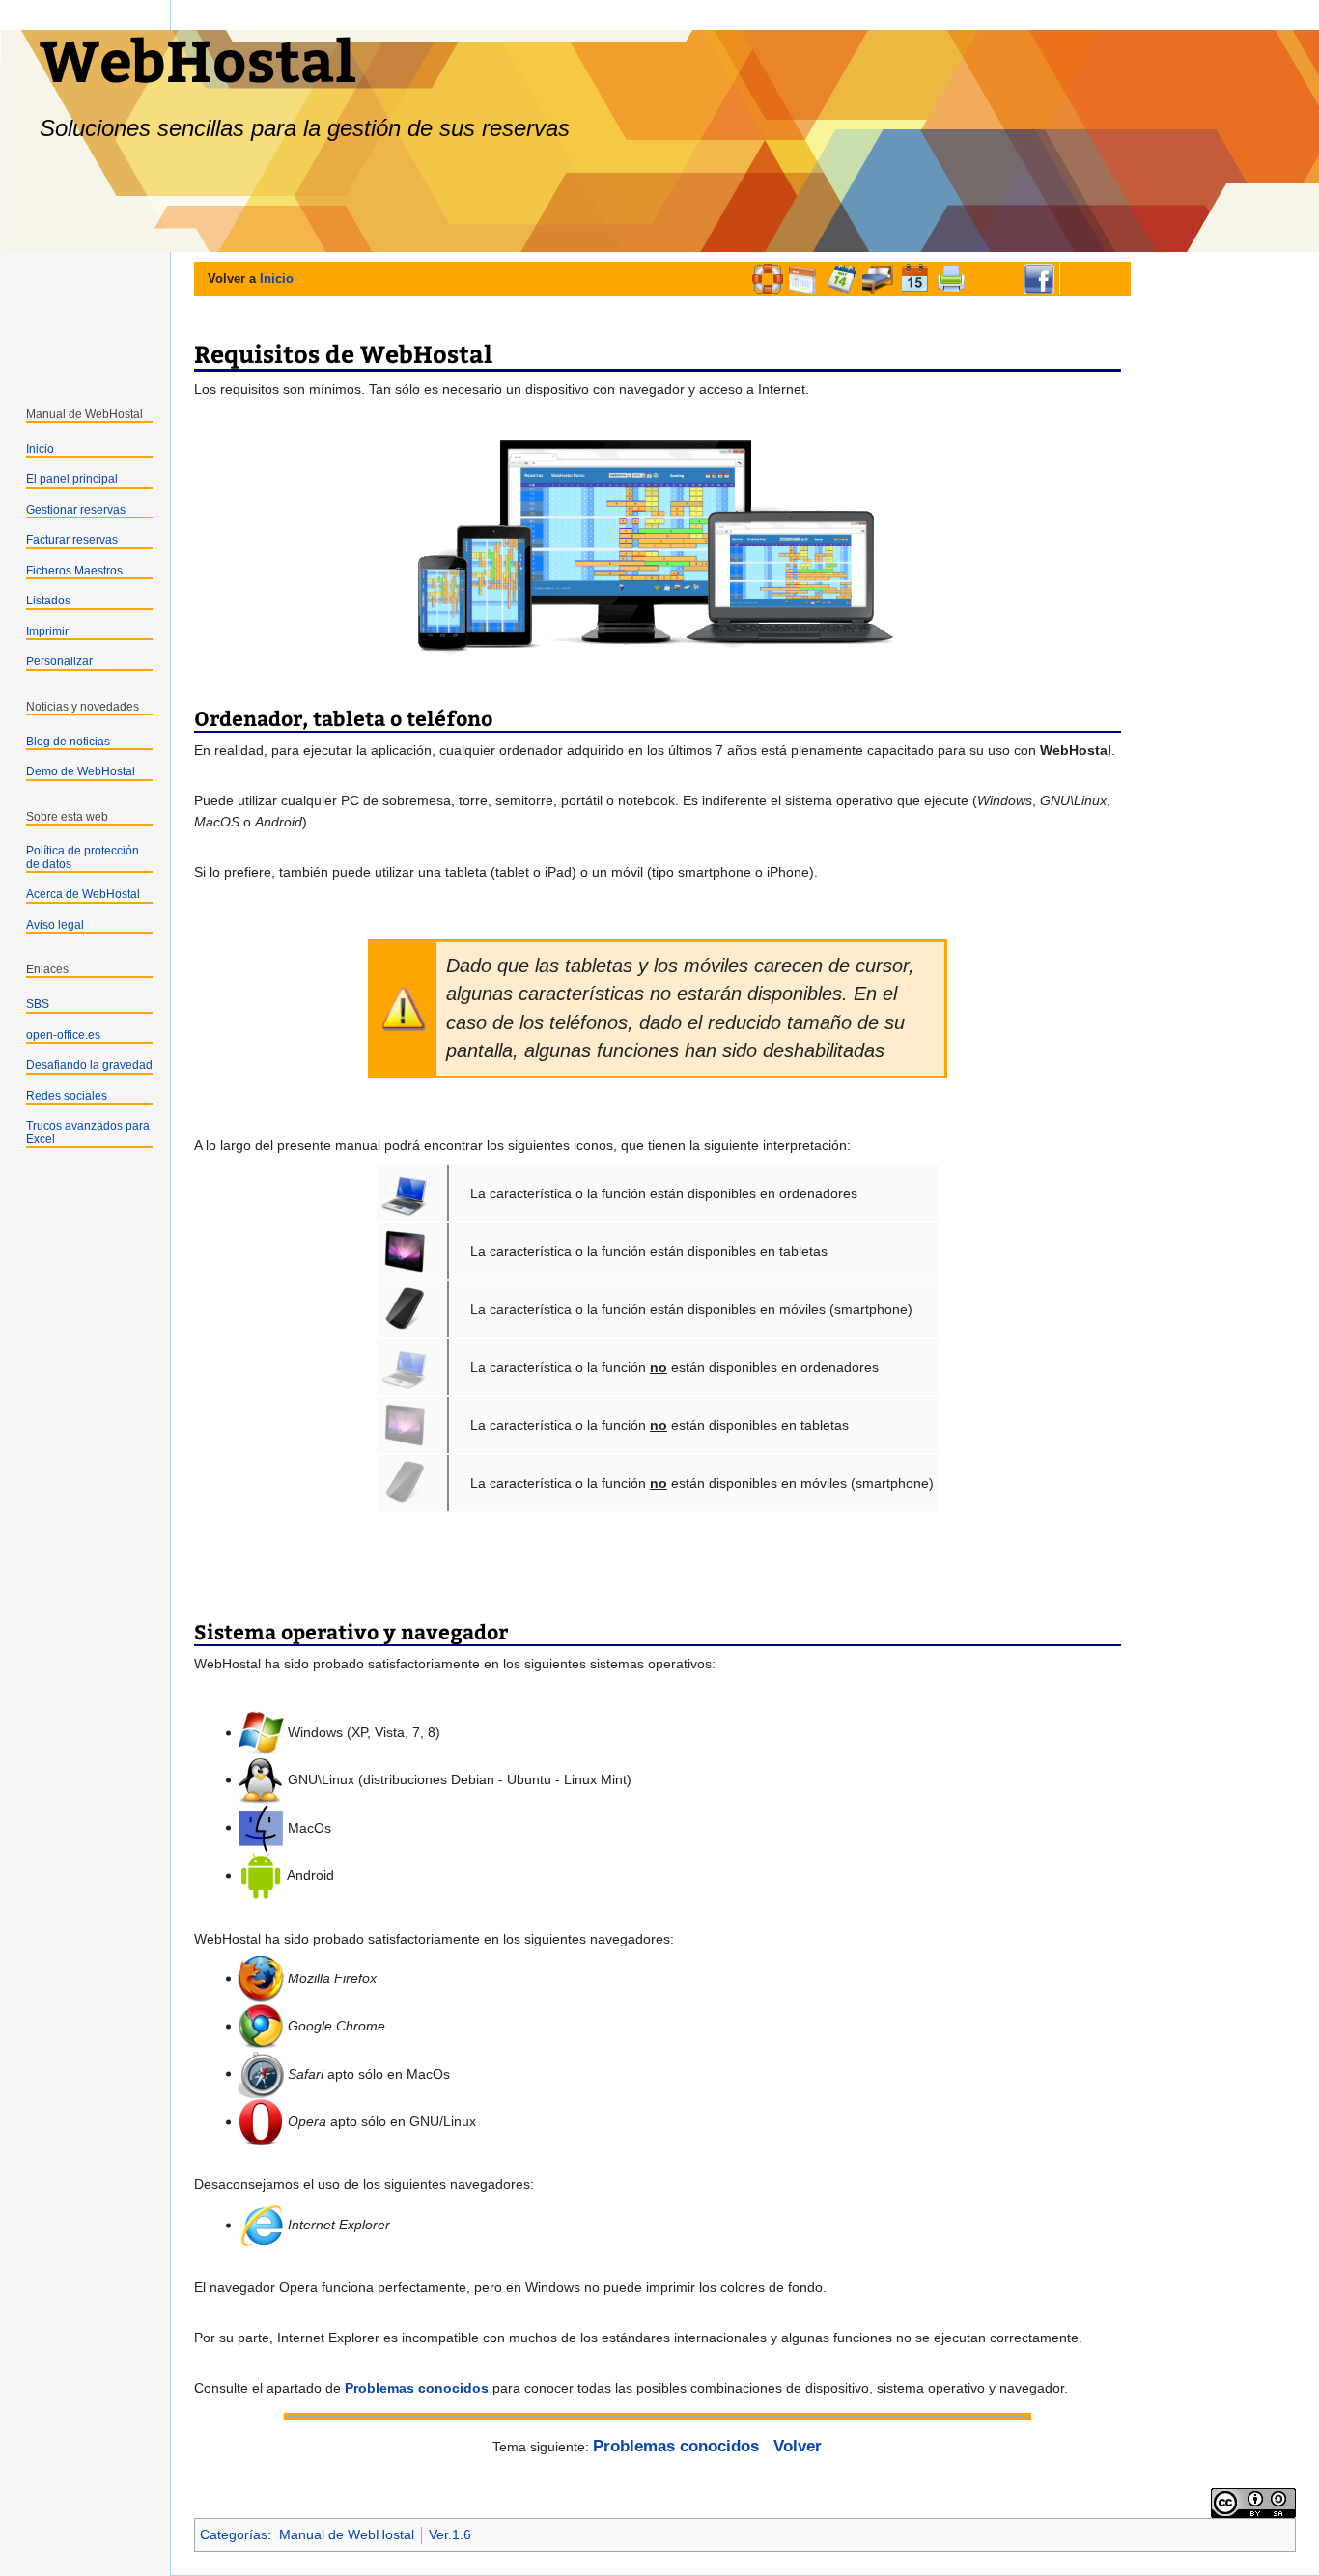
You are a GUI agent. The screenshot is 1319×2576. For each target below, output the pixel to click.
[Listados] (914, 278)
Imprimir (47, 631)
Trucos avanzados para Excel (88, 1133)
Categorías (234, 2534)
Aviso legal (55, 925)
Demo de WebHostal (81, 771)
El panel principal (72, 479)
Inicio (277, 279)
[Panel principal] (804, 278)
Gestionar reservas (76, 510)
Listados (48, 601)
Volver (798, 2446)
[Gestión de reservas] (841, 278)
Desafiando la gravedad (89, 1065)
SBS (38, 1004)
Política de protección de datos (83, 857)
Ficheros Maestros (74, 571)
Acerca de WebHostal (83, 894)
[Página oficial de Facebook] (1039, 278)
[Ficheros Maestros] (878, 278)
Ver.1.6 (450, 2534)
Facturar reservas (72, 540)
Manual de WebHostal (347, 2534)
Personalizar (59, 661)
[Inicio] (768, 278)
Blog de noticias (68, 742)
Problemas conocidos (417, 2388)
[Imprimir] (951, 278)
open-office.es (63, 1035)
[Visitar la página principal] (85, 305)
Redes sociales (67, 1096)
